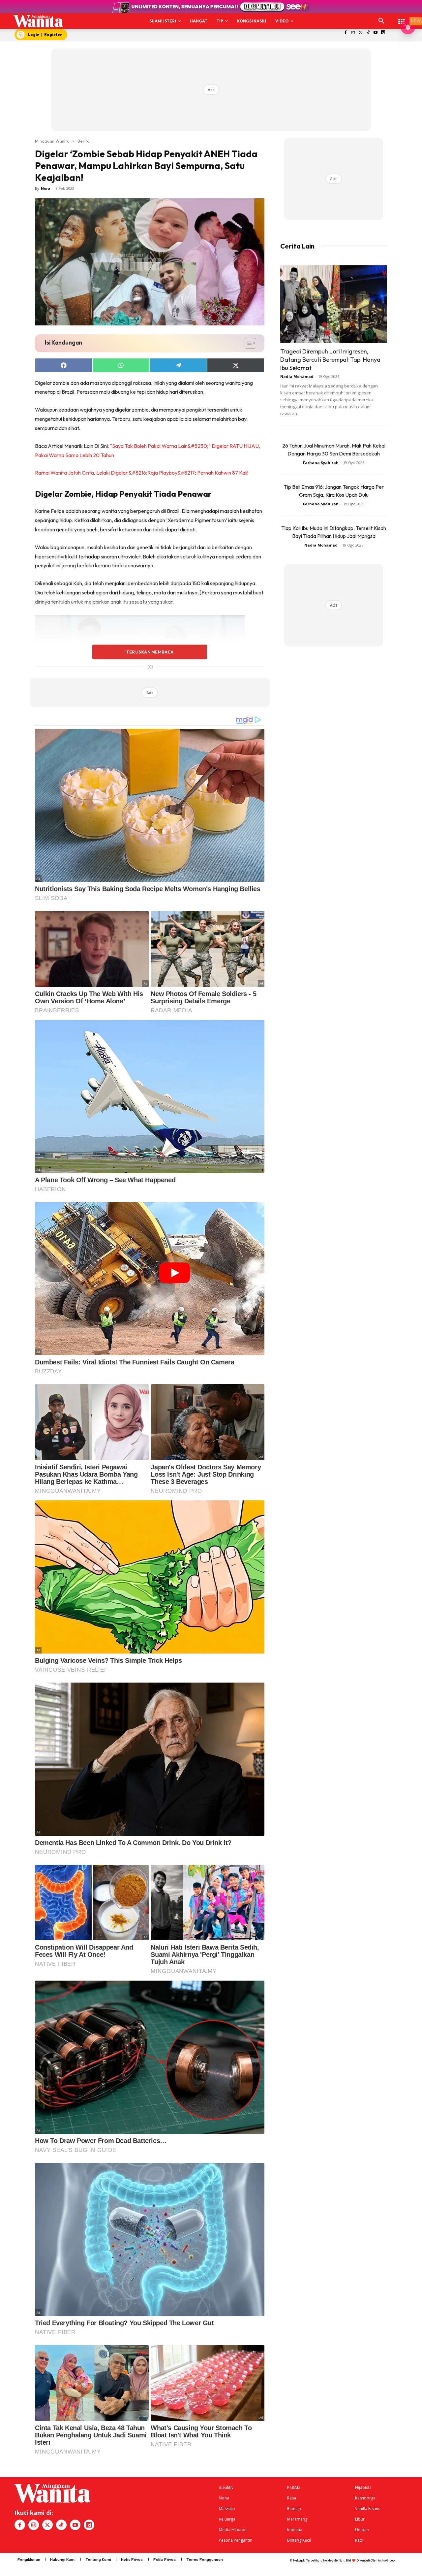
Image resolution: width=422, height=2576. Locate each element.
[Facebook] (346, 33)
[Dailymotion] (383, 33)
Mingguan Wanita (52, 141)
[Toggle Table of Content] (247, 343)
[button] (381, 21)
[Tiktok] (368, 33)
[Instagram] (353, 33)
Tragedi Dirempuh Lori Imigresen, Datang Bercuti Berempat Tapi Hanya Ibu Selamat (330, 360)
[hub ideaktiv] (402, 18)
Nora (46, 188)
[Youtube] (376, 33)
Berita (84, 141)
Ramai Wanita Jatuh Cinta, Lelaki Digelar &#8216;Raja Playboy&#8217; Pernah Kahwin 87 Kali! (142, 473)
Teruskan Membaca (150, 652)
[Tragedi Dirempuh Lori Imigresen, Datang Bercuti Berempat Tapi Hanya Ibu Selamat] (334, 304)
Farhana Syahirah (321, 463)
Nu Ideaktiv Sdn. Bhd (337, 2560)
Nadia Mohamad (297, 376)
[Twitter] (361, 33)
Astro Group (386, 2560)
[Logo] (38, 21)
